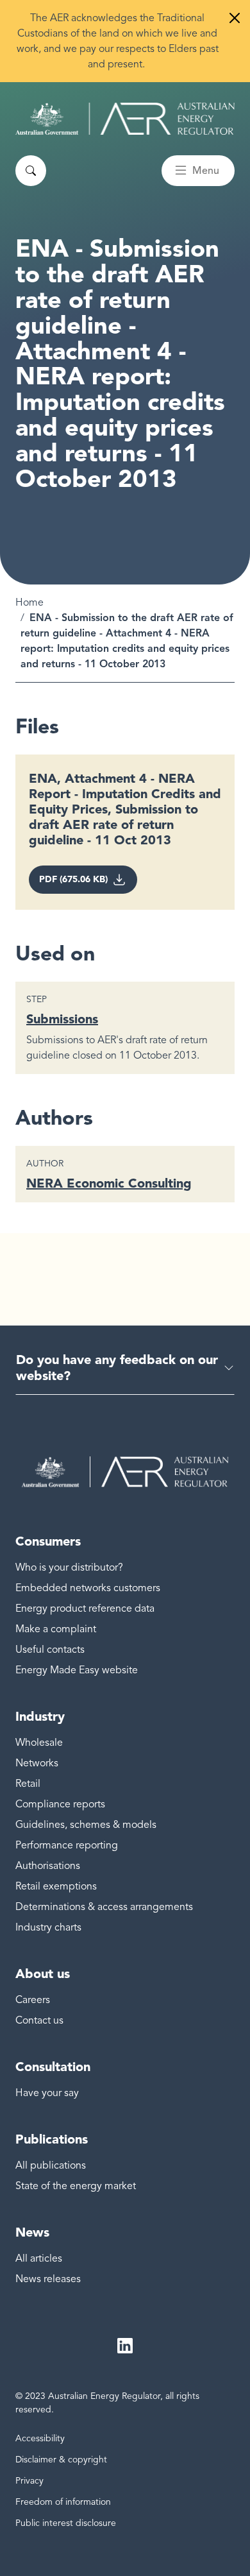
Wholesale (39, 1743)
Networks (37, 1763)
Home (29, 602)
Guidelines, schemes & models (86, 1825)
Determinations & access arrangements (104, 1907)
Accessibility (40, 2438)
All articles (39, 2258)
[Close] (235, 18)
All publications (51, 2165)
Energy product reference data (85, 1608)
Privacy (29, 2481)
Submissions (62, 1019)
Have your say (47, 2093)
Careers (33, 2000)
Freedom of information (63, 2502)
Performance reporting (67, 1845)
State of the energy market (76, 2186)
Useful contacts (50, 1650)
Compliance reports (60, 1804)
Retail (28, 1784)
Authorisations (48, 1866)
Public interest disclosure (66, 2523)
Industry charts (48, 1927)
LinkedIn (125, 2346)
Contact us (39, 2020)
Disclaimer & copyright (61, 2460)
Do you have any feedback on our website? (117, 1368)
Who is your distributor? (69, 1567)
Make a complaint (56, 1629)
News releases (48, 2279)
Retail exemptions (56, 1886)
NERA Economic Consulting (109, 1183)
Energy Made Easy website (77, 1670)
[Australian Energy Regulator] (125, 119)
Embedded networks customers (88, 1588)
